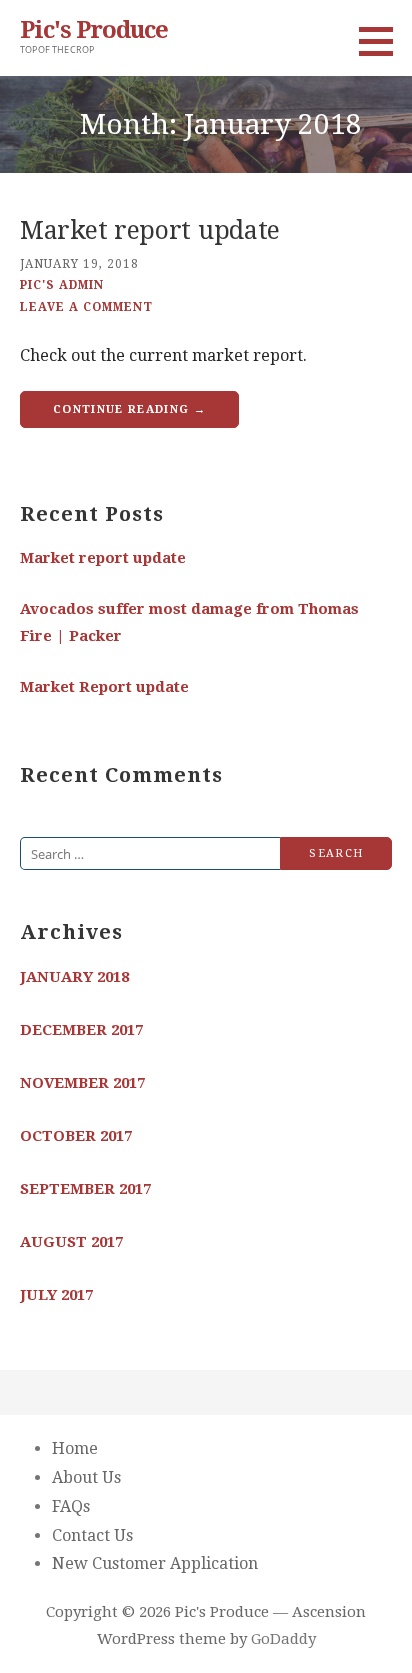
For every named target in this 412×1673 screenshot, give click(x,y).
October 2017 (76, 1136)
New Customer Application (155, 1563)
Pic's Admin (62, 285)
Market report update (150, 230)
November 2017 (82, 1083)
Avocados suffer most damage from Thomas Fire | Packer (189, 622)
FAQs (71, 1506)
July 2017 (56, 1295)
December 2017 (81, 1030)
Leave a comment (86, 307)
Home (75, 1448)
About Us (86, 1477)
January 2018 (74, 977)
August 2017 (71, 1242)
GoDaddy (283, 1639)
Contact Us (92, 1535)
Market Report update (104, 687)
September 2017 (85, 1189)
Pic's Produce (94, 30)
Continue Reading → (129, 409)
